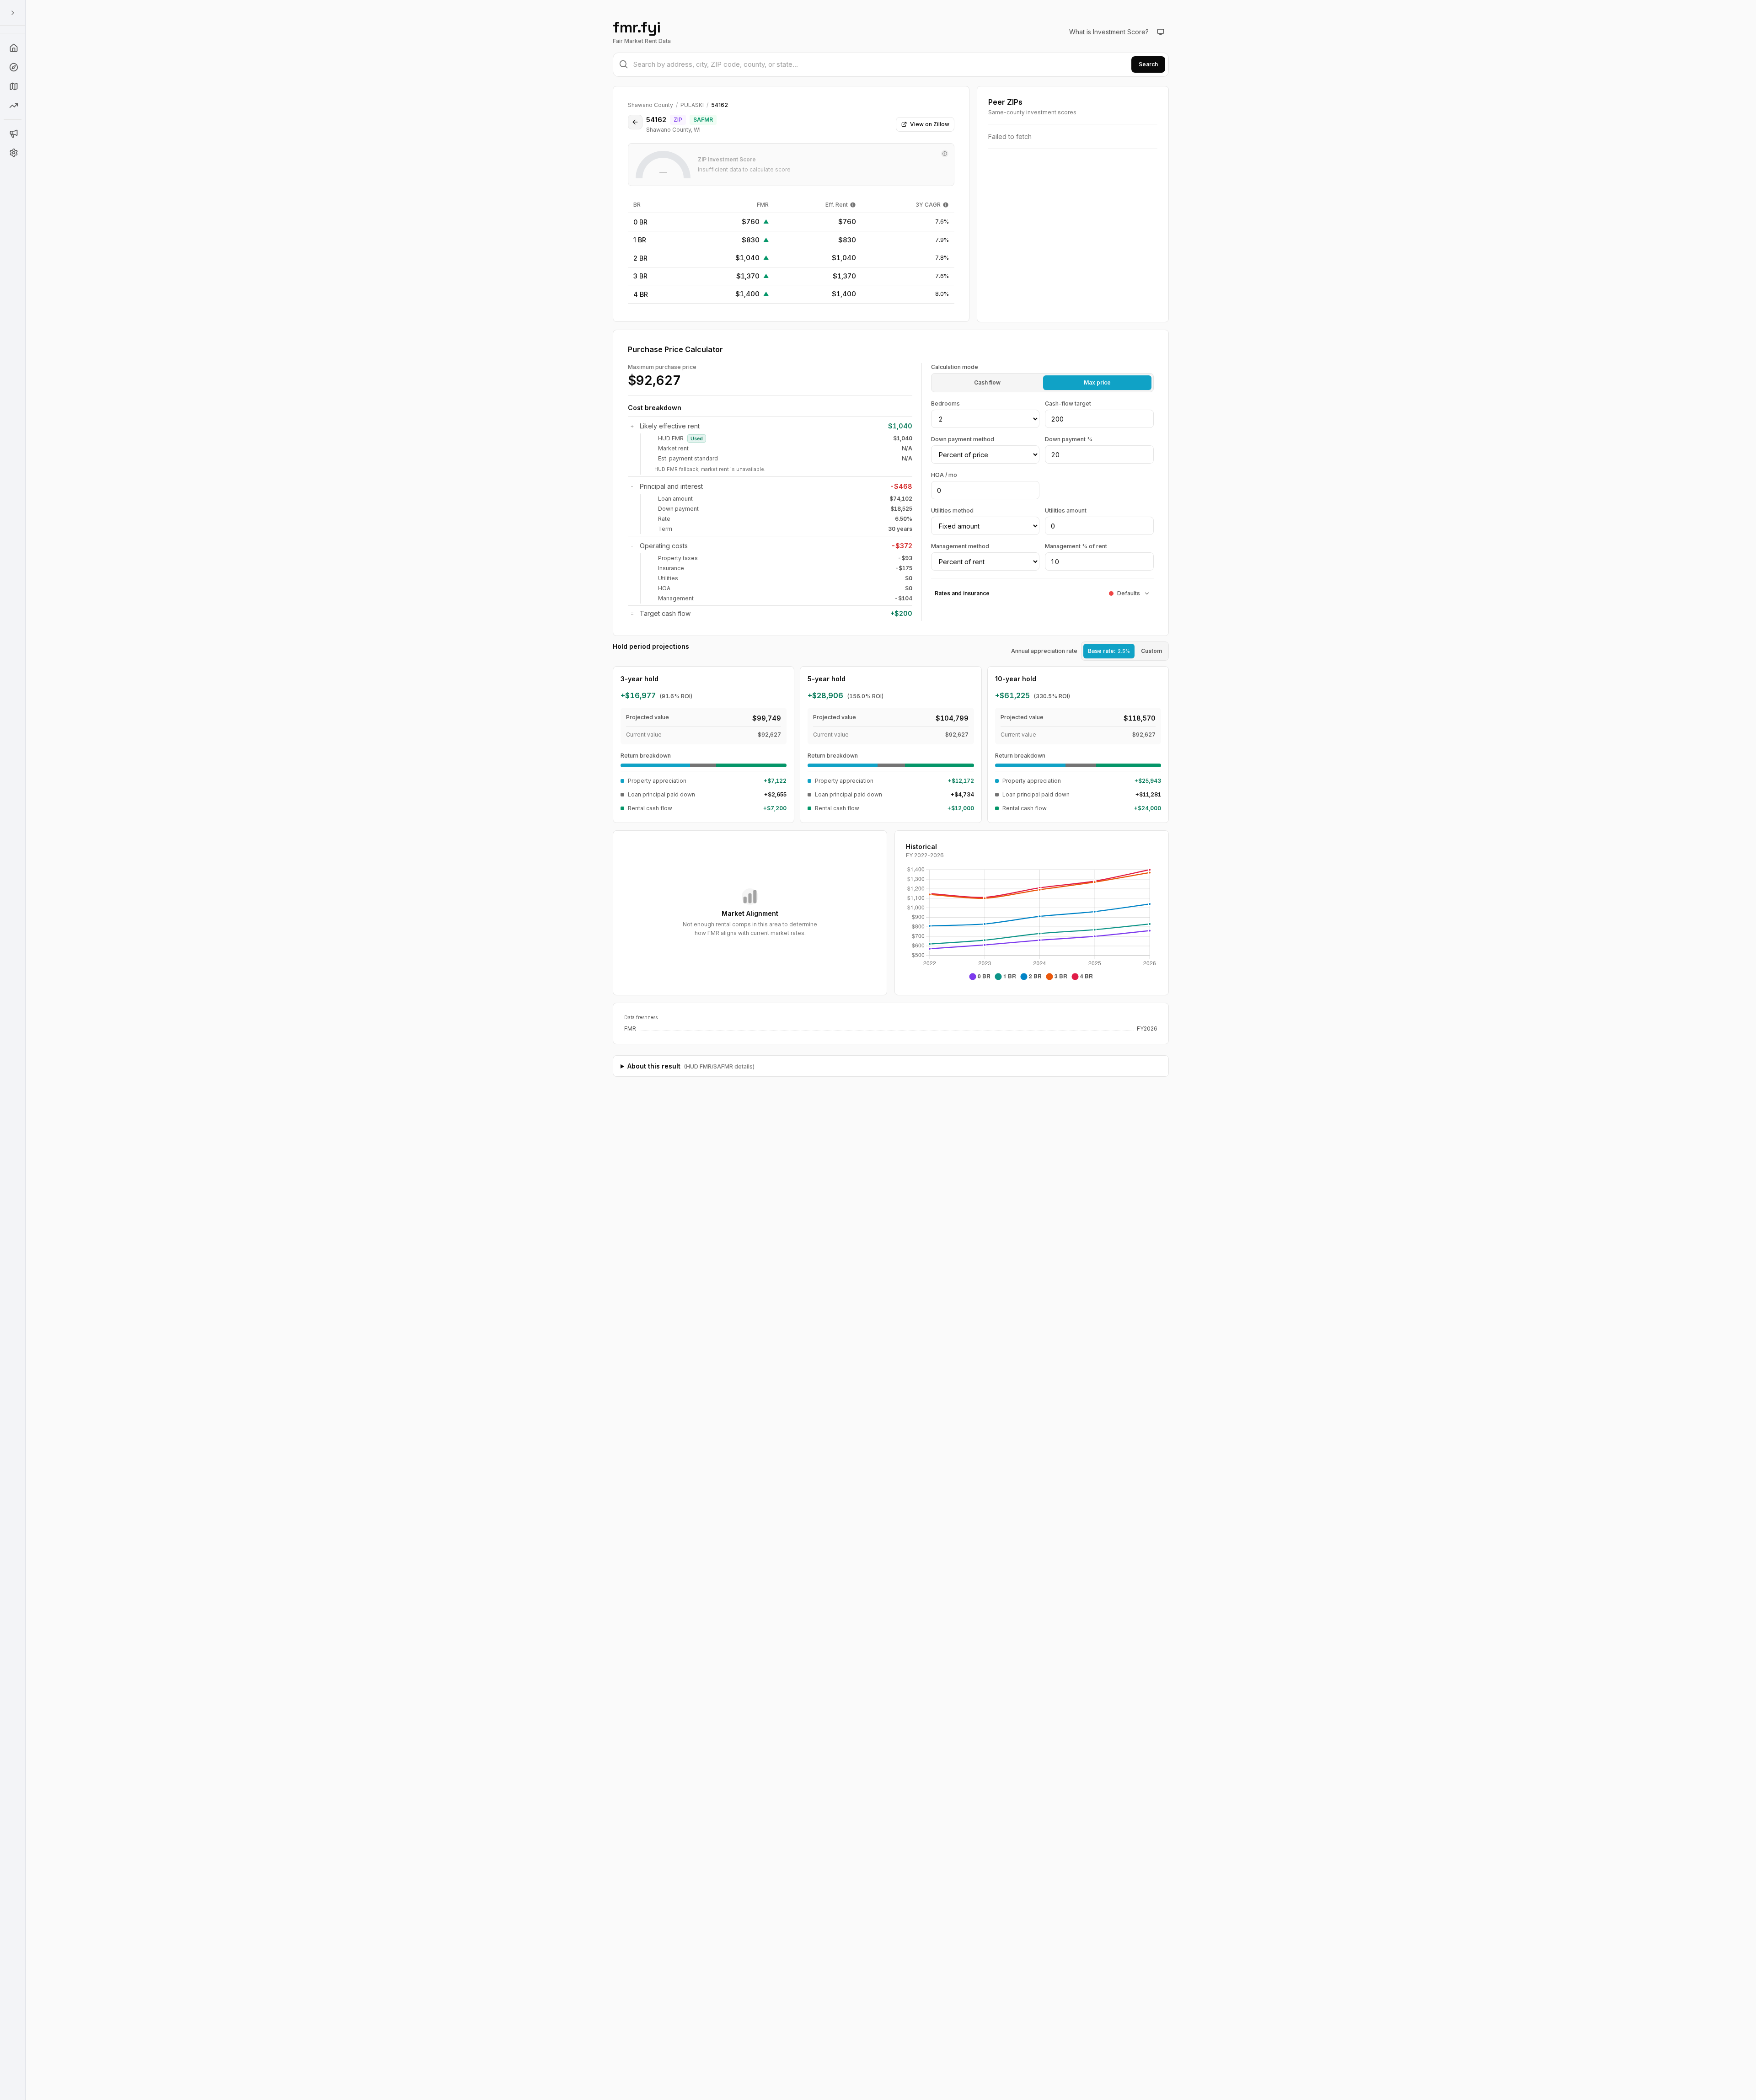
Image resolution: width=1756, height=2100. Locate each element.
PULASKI (692, 105)
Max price (1097, 382)
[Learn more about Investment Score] (945, 154)
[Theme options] (1161, 32)
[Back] (635, 122)
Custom (1151, 651)
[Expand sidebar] (13, 13)
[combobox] (891, 65)
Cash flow (987, 382)
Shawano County (650, 105)
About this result (691, 1066)
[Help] (13, 48)
